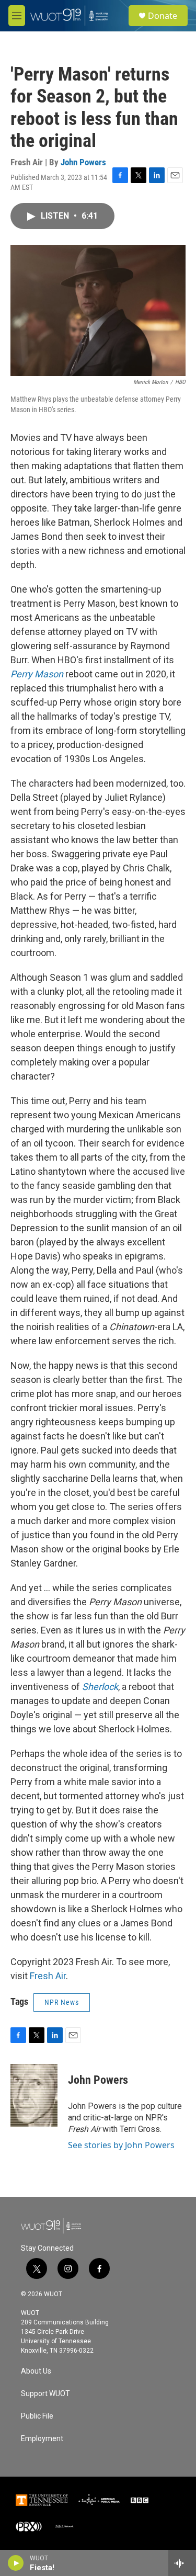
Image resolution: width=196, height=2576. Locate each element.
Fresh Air (48, 1976)
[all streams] (182, 2563)
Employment (42, 2439)
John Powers (83, 162)
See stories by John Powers (121, 2145)
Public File (37, 2416)
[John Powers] (34, 2095)
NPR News (62, 2002)
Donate (163, 16)
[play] (16, 2563)
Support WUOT (45, 2394)
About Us (36, 2371)
